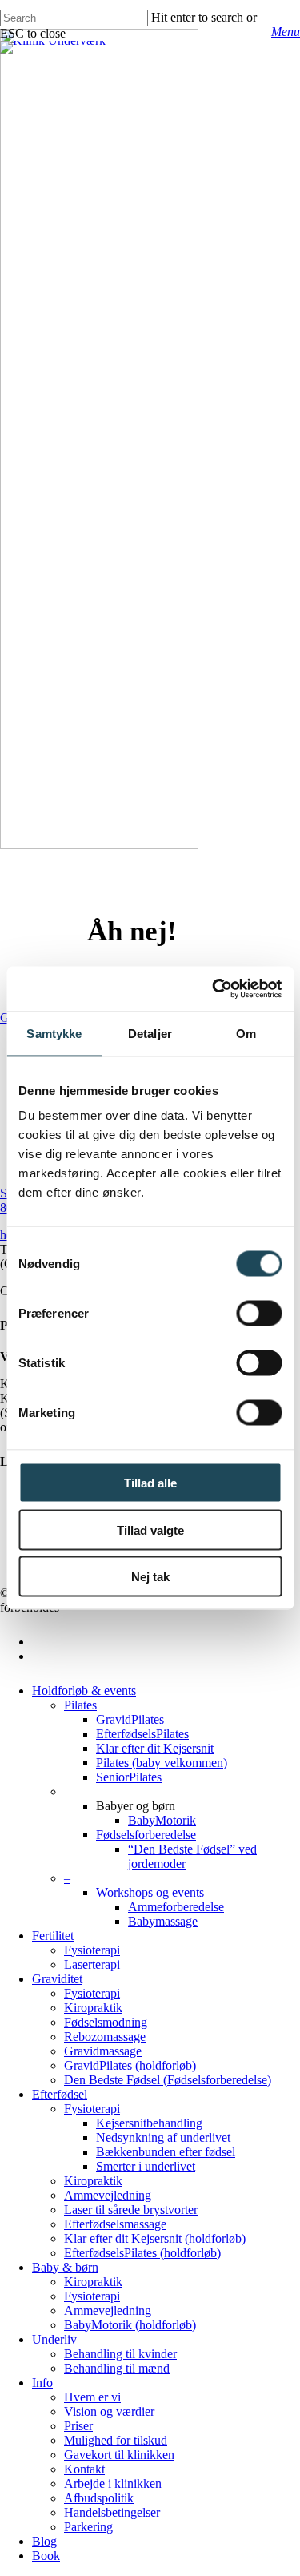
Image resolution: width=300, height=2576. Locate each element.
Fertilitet (53, 1936)
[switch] (259, 1314)
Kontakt (84, 2469)
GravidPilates (130, 1719)
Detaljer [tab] (150, 1033)
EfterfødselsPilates (142, 1734)
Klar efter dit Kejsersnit (155, 1748)
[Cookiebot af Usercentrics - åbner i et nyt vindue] (214, 989)
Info (42, 2383)
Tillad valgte (150, 1529)
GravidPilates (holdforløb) (130, 2065)
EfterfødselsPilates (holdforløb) (142, 2253)
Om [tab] (246, 1033)
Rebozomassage (105, 2037)
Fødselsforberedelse (146, 1835)
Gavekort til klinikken (119, 2455)
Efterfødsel (60, 2094)
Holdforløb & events (84, 1690)
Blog (44, 2541)
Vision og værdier (109, 2411)
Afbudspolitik (99, 2498)
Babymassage (163, 1921)
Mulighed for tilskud (116, 2440)
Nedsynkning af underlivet (163, 2137)
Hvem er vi (92, 2397)
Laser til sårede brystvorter (131, 2210)
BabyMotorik (162, 1820)
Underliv (54, 2339)
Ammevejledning (108, 2195)
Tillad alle (150, 1483)
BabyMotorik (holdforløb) (130, 2325)
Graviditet (57, 1979)
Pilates (80, 1705)
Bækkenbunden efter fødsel (166, 2152)
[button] (286, 32)
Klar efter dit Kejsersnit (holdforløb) (155, 2238)
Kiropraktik (93, 2008)
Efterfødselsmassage (115, 2224)
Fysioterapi (92, 1950)
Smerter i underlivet (146, 2166)
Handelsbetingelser (112, 2512)
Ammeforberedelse (176, 1907)
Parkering (88, 2527)
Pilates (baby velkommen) (162, 1763)
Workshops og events (150, 1892)
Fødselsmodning (106, 2022)
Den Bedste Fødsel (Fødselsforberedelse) (168, 2080)
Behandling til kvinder (120, 2354)
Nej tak (150, 1577)
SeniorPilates (129, 1777)
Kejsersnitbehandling (149, 2123)
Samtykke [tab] (54, 1033)
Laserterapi (92, 1964)
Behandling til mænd (117, 2368)
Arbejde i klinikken (113, 2483)
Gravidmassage (103, 2051)
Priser (78, 2426)
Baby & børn (65, 2267)
